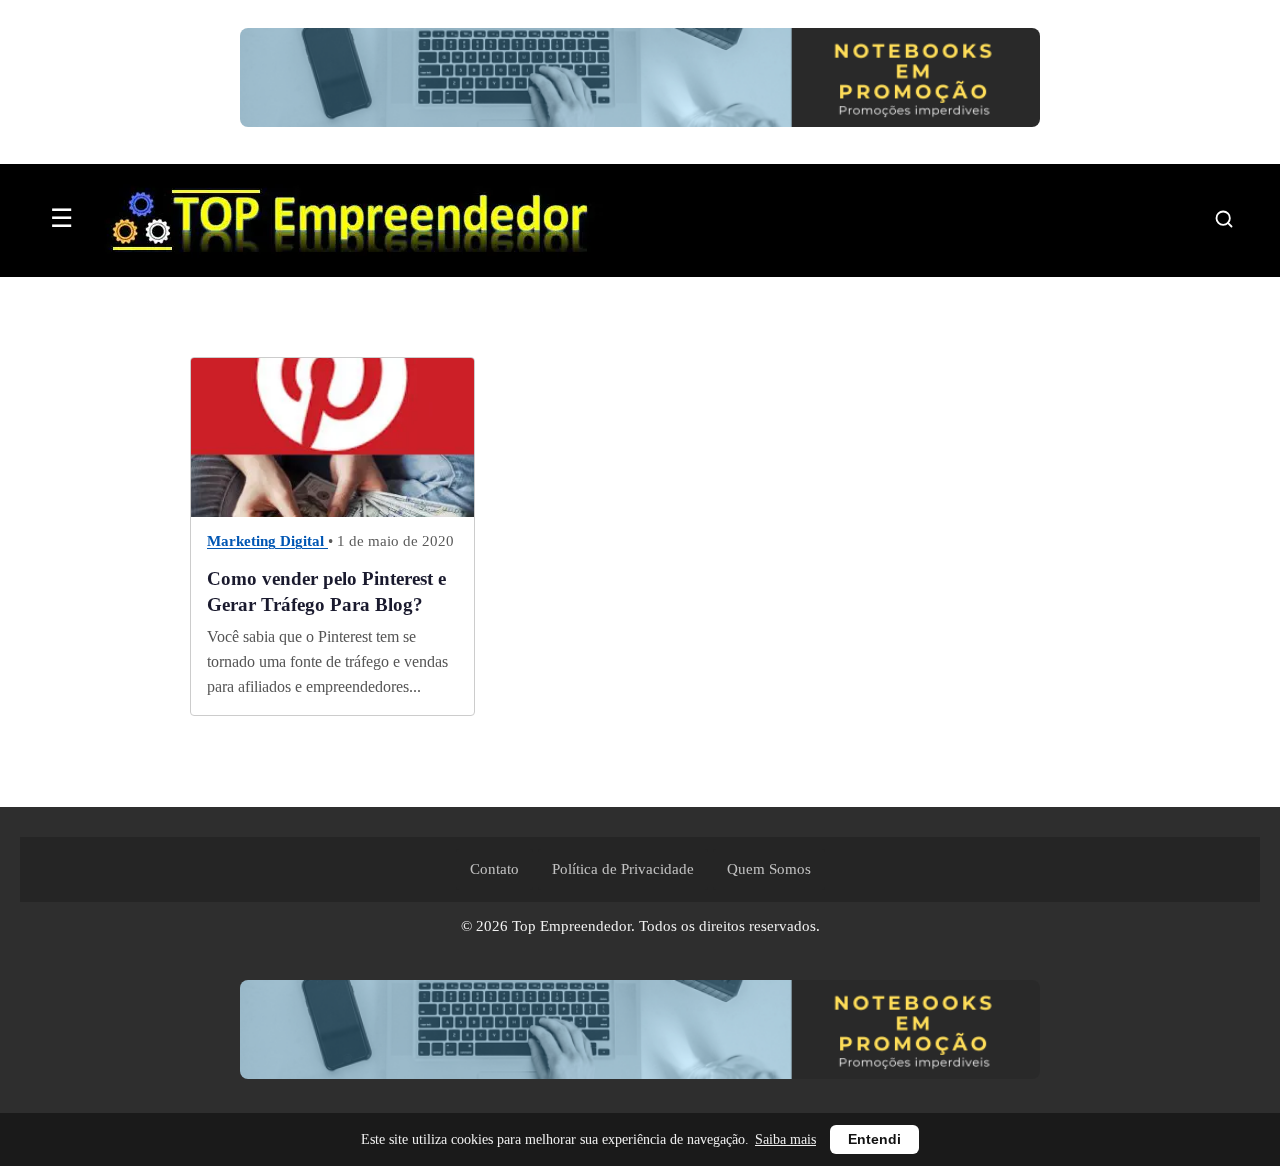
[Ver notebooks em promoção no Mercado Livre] (640, 82)
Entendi (874, 1139)
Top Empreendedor (571, 926)
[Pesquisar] (1224, 219)
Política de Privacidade (623, 869)
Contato (494, 869)
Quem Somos (769, 869)
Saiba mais (785, 1139)
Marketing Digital (267, 542)
